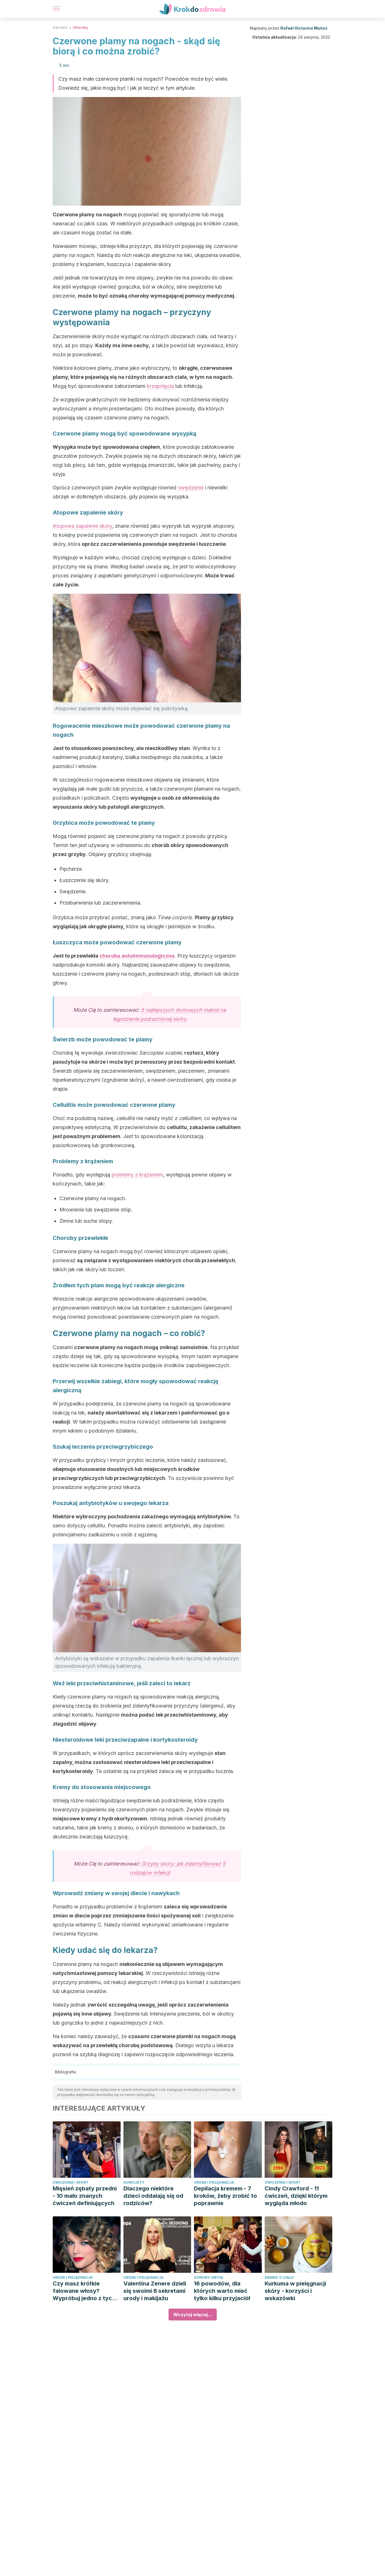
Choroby (80, 28)
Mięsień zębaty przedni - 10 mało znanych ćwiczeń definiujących (85, 2196)
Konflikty (134, 2182)
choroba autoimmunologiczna (137, 956)
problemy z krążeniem (137, 1175)
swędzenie (191, 488)
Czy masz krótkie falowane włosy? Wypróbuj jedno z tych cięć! (84, 2291)
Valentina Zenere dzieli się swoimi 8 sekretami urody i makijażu (155, 2291)
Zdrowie (60, 28)
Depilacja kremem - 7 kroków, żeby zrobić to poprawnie (225, 2196)
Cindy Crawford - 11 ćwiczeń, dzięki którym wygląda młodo (296, 2196)
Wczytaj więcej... (193, 2315)
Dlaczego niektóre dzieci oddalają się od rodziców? (153, 2196)
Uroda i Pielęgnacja (214, 2182)
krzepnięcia (161, 386)
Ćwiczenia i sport (71, 2182)
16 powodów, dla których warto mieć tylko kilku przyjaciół (222, 2291)
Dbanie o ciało (279, 2277)
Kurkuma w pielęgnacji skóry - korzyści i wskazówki (295, 2291)
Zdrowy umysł (209, 2277)
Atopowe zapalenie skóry (82, 526)
